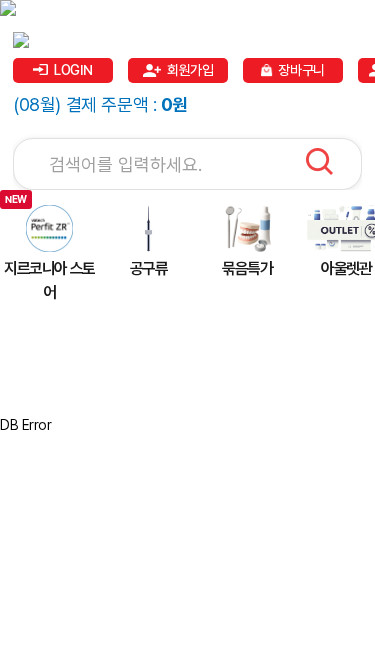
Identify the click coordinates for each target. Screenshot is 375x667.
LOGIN (73, 70)
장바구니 (301, 70)
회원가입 (190, 70)
